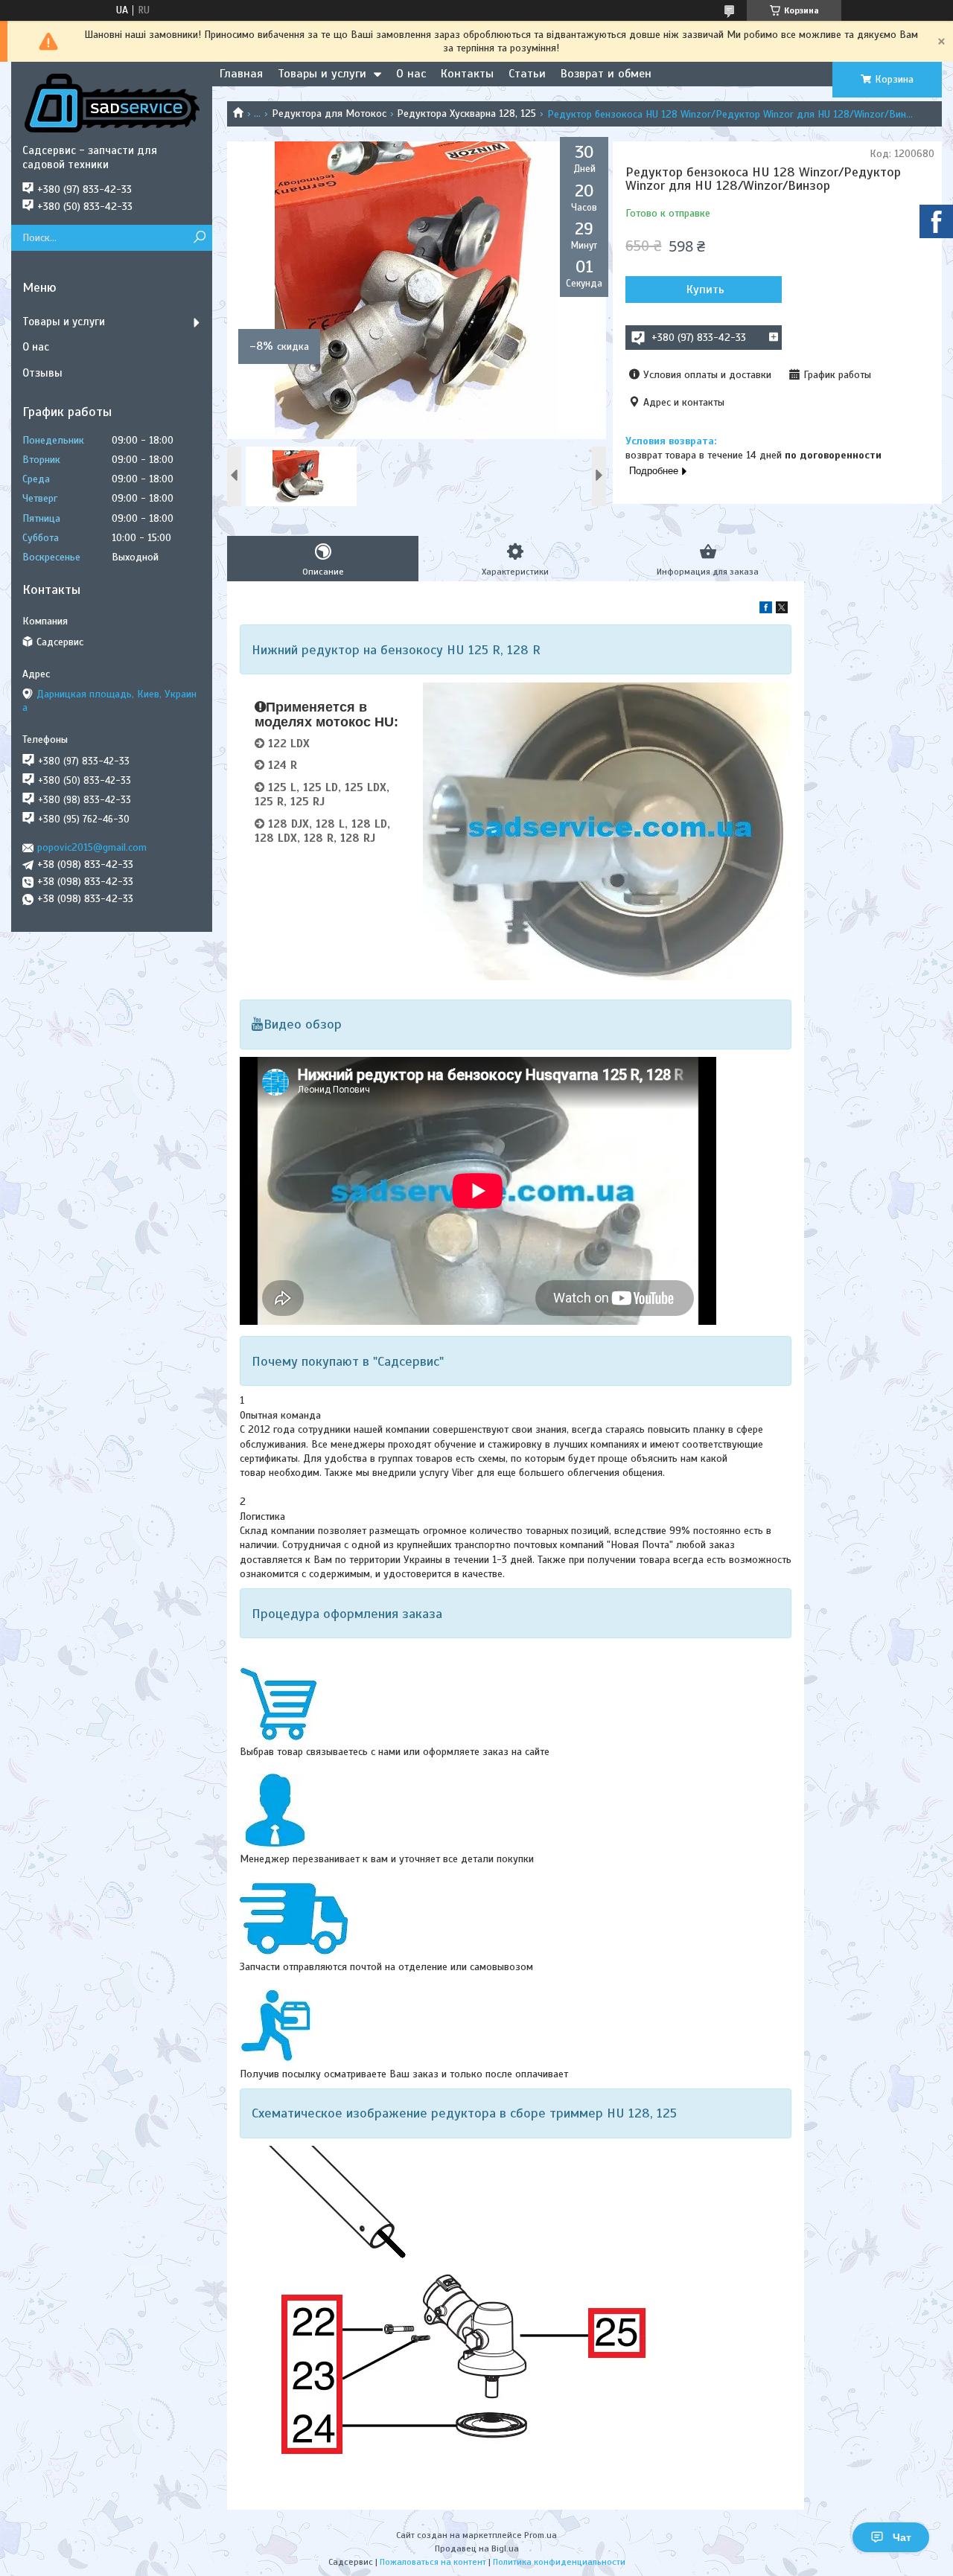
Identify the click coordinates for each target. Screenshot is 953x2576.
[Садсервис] (112, 103)
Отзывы (42, 373)
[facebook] (766, 610)
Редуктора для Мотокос (329, 114)
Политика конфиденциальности (559, 2562)
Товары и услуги (322, 74)
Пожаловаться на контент (433, 2562)
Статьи (527, 74)
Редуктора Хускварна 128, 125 (466, 114)
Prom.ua (541, 2535)
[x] (782, 610)
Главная (241, 74)
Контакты (467, 74)
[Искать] (199, 238)
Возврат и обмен (606, 74)
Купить (705, 290)
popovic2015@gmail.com (92, 847)
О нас (411, 74)
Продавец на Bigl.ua (477, 2548)
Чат (902, 2537)
